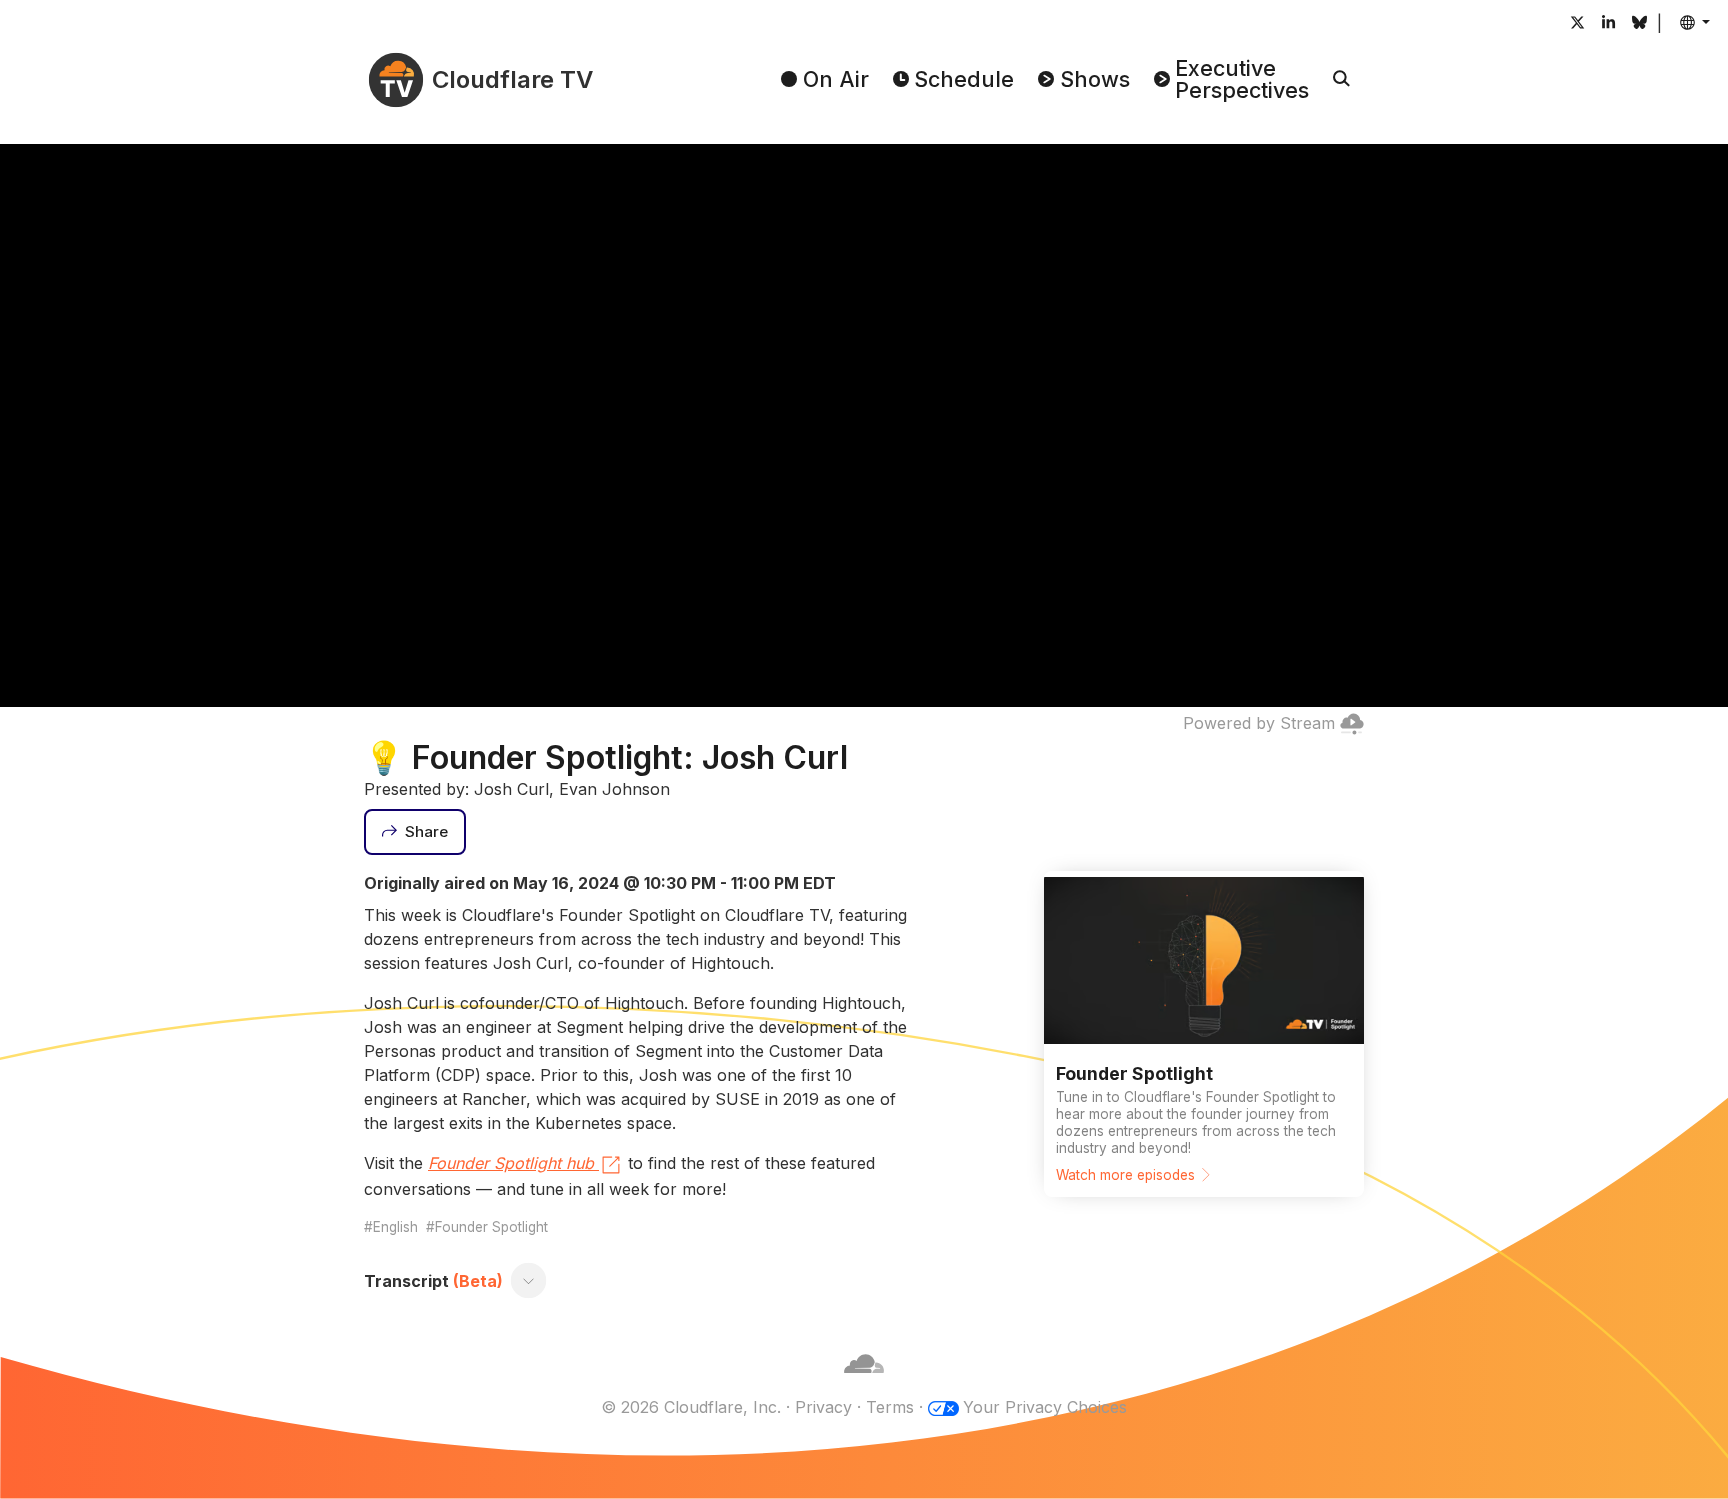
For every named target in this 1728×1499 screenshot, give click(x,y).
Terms (890, 1407)
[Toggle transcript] (529, 1281)
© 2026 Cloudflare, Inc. (691, 1407)
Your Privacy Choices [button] (1045, 1407)
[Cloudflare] (864, 1383)
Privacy (823, 1407)
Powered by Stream (1259, 723)
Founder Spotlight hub (511, 1163)
